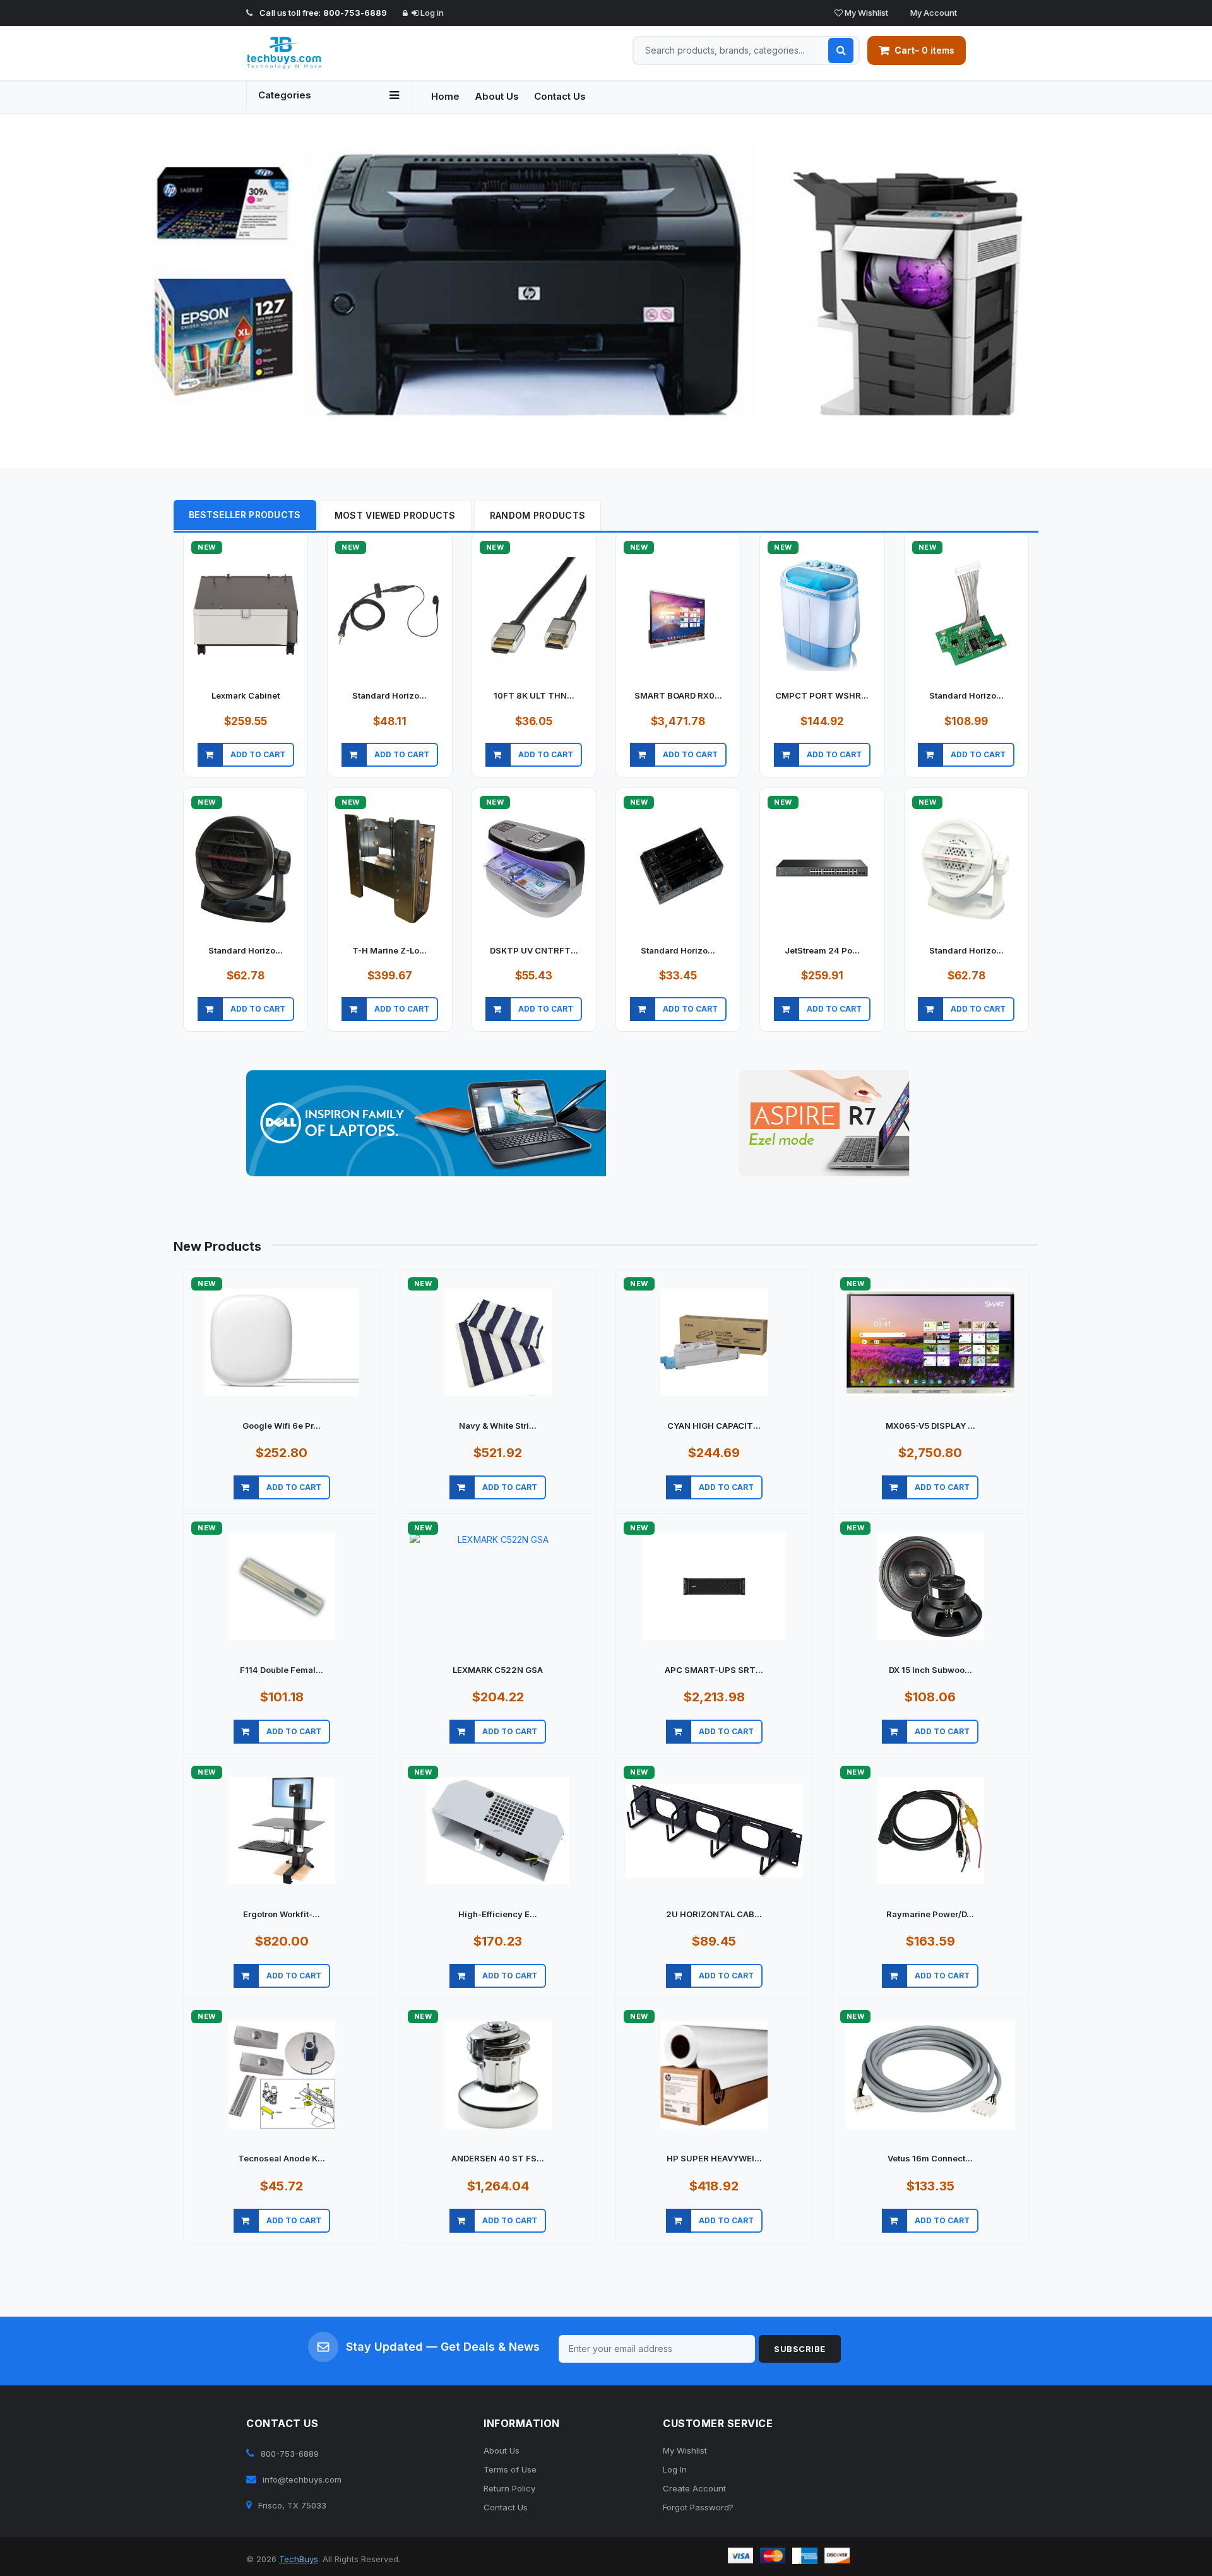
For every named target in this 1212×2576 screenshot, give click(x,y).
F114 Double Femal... (282, 1670)
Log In (675, 2469)
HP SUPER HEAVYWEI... (714, 2158)
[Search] (841, 50)
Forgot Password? (698, 2507)
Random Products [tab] (538, 515)
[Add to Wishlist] (303, 770)
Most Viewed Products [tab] (395, 515)
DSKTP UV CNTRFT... (534, 950)
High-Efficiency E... (498, 1914)
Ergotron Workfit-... (282, 1914)
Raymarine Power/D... (930, 1914)
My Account (933, 13)
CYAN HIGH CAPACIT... (714, 1426)
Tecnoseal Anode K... (282, 2158)
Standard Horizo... (389, 695)
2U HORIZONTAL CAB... (714, 1914)
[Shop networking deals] (606, 291)
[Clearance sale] (824, 1123)
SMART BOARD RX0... (678, 695)
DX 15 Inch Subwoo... (930, 1670)
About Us (497, 96)
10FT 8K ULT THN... (534, 695)
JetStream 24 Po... (822, 950)
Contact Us (560, 96)
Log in (431, 13)
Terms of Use (510, 2469)
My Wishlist (865, 13)
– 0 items (924, 50)
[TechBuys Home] (329, 53)
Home (445, 96)
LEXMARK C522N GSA (498, 1670)
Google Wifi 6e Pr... (282, 1426)
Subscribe (800, 2349)
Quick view (245, 770)
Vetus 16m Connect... (930, 2158)
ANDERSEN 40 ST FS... (498, 2158)
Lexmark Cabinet (246, 695)
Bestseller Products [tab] (245, 515)
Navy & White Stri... (498, 1426)
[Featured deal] (426, 1123)
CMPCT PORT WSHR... (822, 695)
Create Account (694, 2488)
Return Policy (509, 2488)
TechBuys (299, 2559)
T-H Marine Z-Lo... (389, 950)
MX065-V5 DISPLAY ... (930, 1426)
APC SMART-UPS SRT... (714, 1670)
